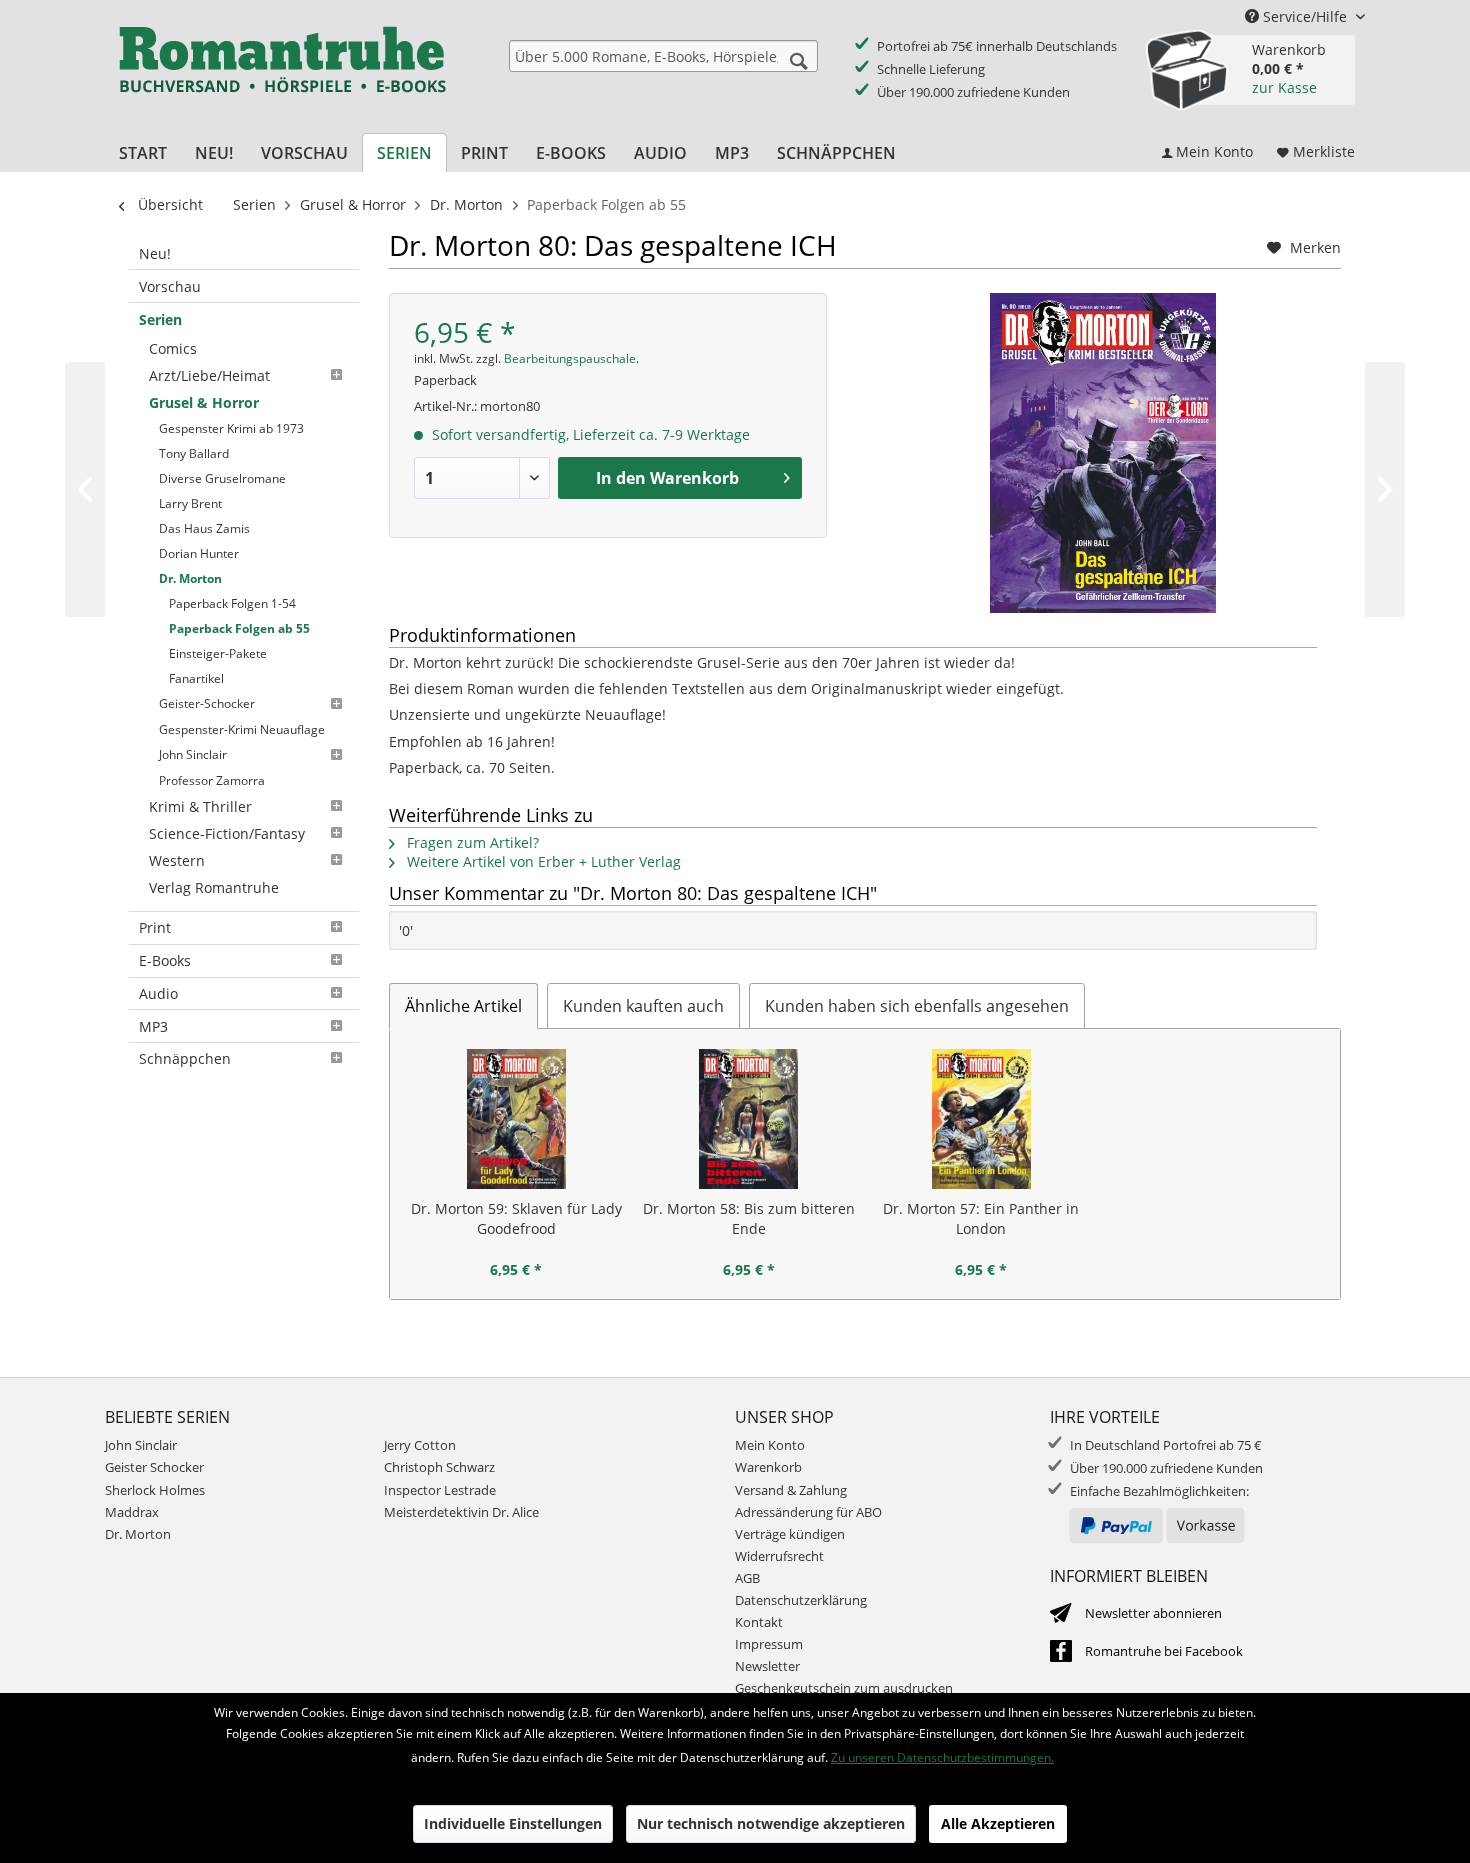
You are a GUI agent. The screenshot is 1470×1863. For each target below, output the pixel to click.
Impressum (769, 1644)
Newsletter (767, 1666)
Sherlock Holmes (155, 1490)
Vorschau (170, 286)
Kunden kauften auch (643, 1006)
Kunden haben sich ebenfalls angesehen (917, 1006)
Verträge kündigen (790, 1534)
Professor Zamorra (212, 780)
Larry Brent (190, 503)
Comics (173, 348)
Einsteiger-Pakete (218, 653)
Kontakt (759, 1622)
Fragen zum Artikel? (471, 842)
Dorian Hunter (199, 553)
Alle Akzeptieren (998, 1823)
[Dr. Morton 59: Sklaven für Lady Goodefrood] (516, 1119)
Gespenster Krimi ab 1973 (231, 428)
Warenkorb (768, 1467)
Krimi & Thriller (200, 806)
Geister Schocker (154, 1467)
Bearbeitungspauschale (570, 358)
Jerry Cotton (420, 1445)
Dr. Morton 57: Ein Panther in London (981, 1218)
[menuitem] (663, 56)
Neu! (155, 253)
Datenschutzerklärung (801, 1600)
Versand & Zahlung (791, 1490)
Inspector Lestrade (440, 1490)
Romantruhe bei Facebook (1164, 1651)
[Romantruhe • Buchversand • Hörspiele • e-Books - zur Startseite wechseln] (282, 73)
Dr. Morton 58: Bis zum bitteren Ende (749, 1218)
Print (155, 927)
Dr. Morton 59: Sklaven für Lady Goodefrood (516, 1218)
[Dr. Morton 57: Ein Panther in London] (981, 1119)
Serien (160, 319)
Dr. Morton (190, 578)
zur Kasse (1284, 87)
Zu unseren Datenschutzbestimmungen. (942, 1757)
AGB (747, 1578)
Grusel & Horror (204, 402)
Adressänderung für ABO (808, 1512)
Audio (158, 993)
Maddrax (132, 1512)
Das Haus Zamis (204, 528)
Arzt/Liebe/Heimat (209, 375)
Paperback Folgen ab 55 (239, 628)
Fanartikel (196, 678)
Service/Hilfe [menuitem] (1305, 16)
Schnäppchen (185, 1058)
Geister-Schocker (207, 703)
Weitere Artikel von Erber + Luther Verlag (542, 861)
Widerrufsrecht (779, 1556)
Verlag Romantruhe (214, 887)
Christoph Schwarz (439, 1467)
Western (177, 860)
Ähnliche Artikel (463, 1006)
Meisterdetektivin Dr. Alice (461, 1512)
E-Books (165, 960)
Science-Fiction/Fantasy (227, 833)
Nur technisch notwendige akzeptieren (771, 1823)
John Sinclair (193, 754)
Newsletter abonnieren (1153, 1613)
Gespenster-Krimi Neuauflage (242, 729)
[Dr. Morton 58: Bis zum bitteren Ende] (749, 1119)
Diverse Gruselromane (222, 478)
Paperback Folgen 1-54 (232, 603)
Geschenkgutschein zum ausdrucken (844, 1688)
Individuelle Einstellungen (513, 1823)
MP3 (153, 1026)
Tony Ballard (194, 453)
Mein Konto (770, 1445)
